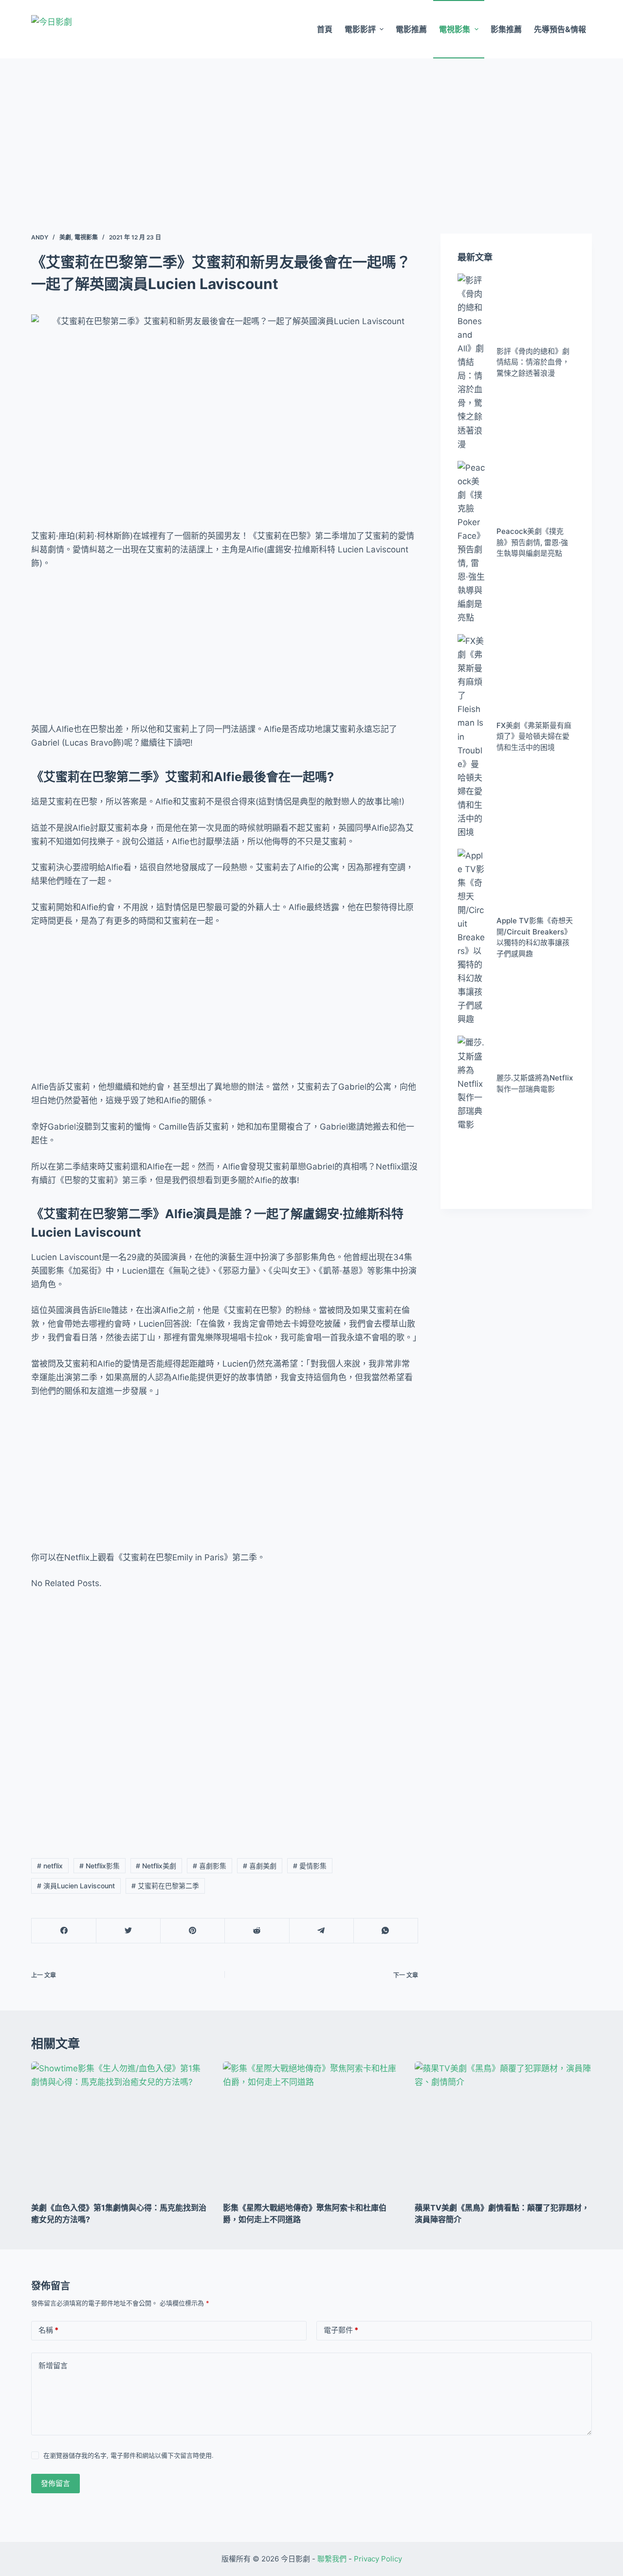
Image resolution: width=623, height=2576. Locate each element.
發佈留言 (55, 2483)
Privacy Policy (378, 2559)
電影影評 (360, 29)
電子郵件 (341, 2330)
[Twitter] (128, 1931)
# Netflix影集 (100, 1866)
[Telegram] (321, 1931)
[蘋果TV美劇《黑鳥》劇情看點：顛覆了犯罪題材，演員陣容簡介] (503, 2128)
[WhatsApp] (386, 1931)
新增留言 (53, 2366)
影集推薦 (506, 29)
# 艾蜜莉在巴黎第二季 (165, 1886)
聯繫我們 (332, 2559)
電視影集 (455, 29)
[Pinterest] (192, 1931)
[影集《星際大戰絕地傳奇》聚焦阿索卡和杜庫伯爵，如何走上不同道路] (311, 2128)
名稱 (48, 2330)
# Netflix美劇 (156, 1866)
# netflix (50, 1866)
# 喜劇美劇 (260, 1866)
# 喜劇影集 (210, 1866)
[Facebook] (64, 1931)
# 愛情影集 (310, 1866)
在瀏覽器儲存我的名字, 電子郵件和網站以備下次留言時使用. (128, 2455)
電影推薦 (411, 29)
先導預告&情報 (560, 29)
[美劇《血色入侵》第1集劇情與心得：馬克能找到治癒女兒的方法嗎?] (120, 2128)
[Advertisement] (311, 131)
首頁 (325, 29)
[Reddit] (257, 1931)
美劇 (65, 237)
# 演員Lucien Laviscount (76, 1886)
